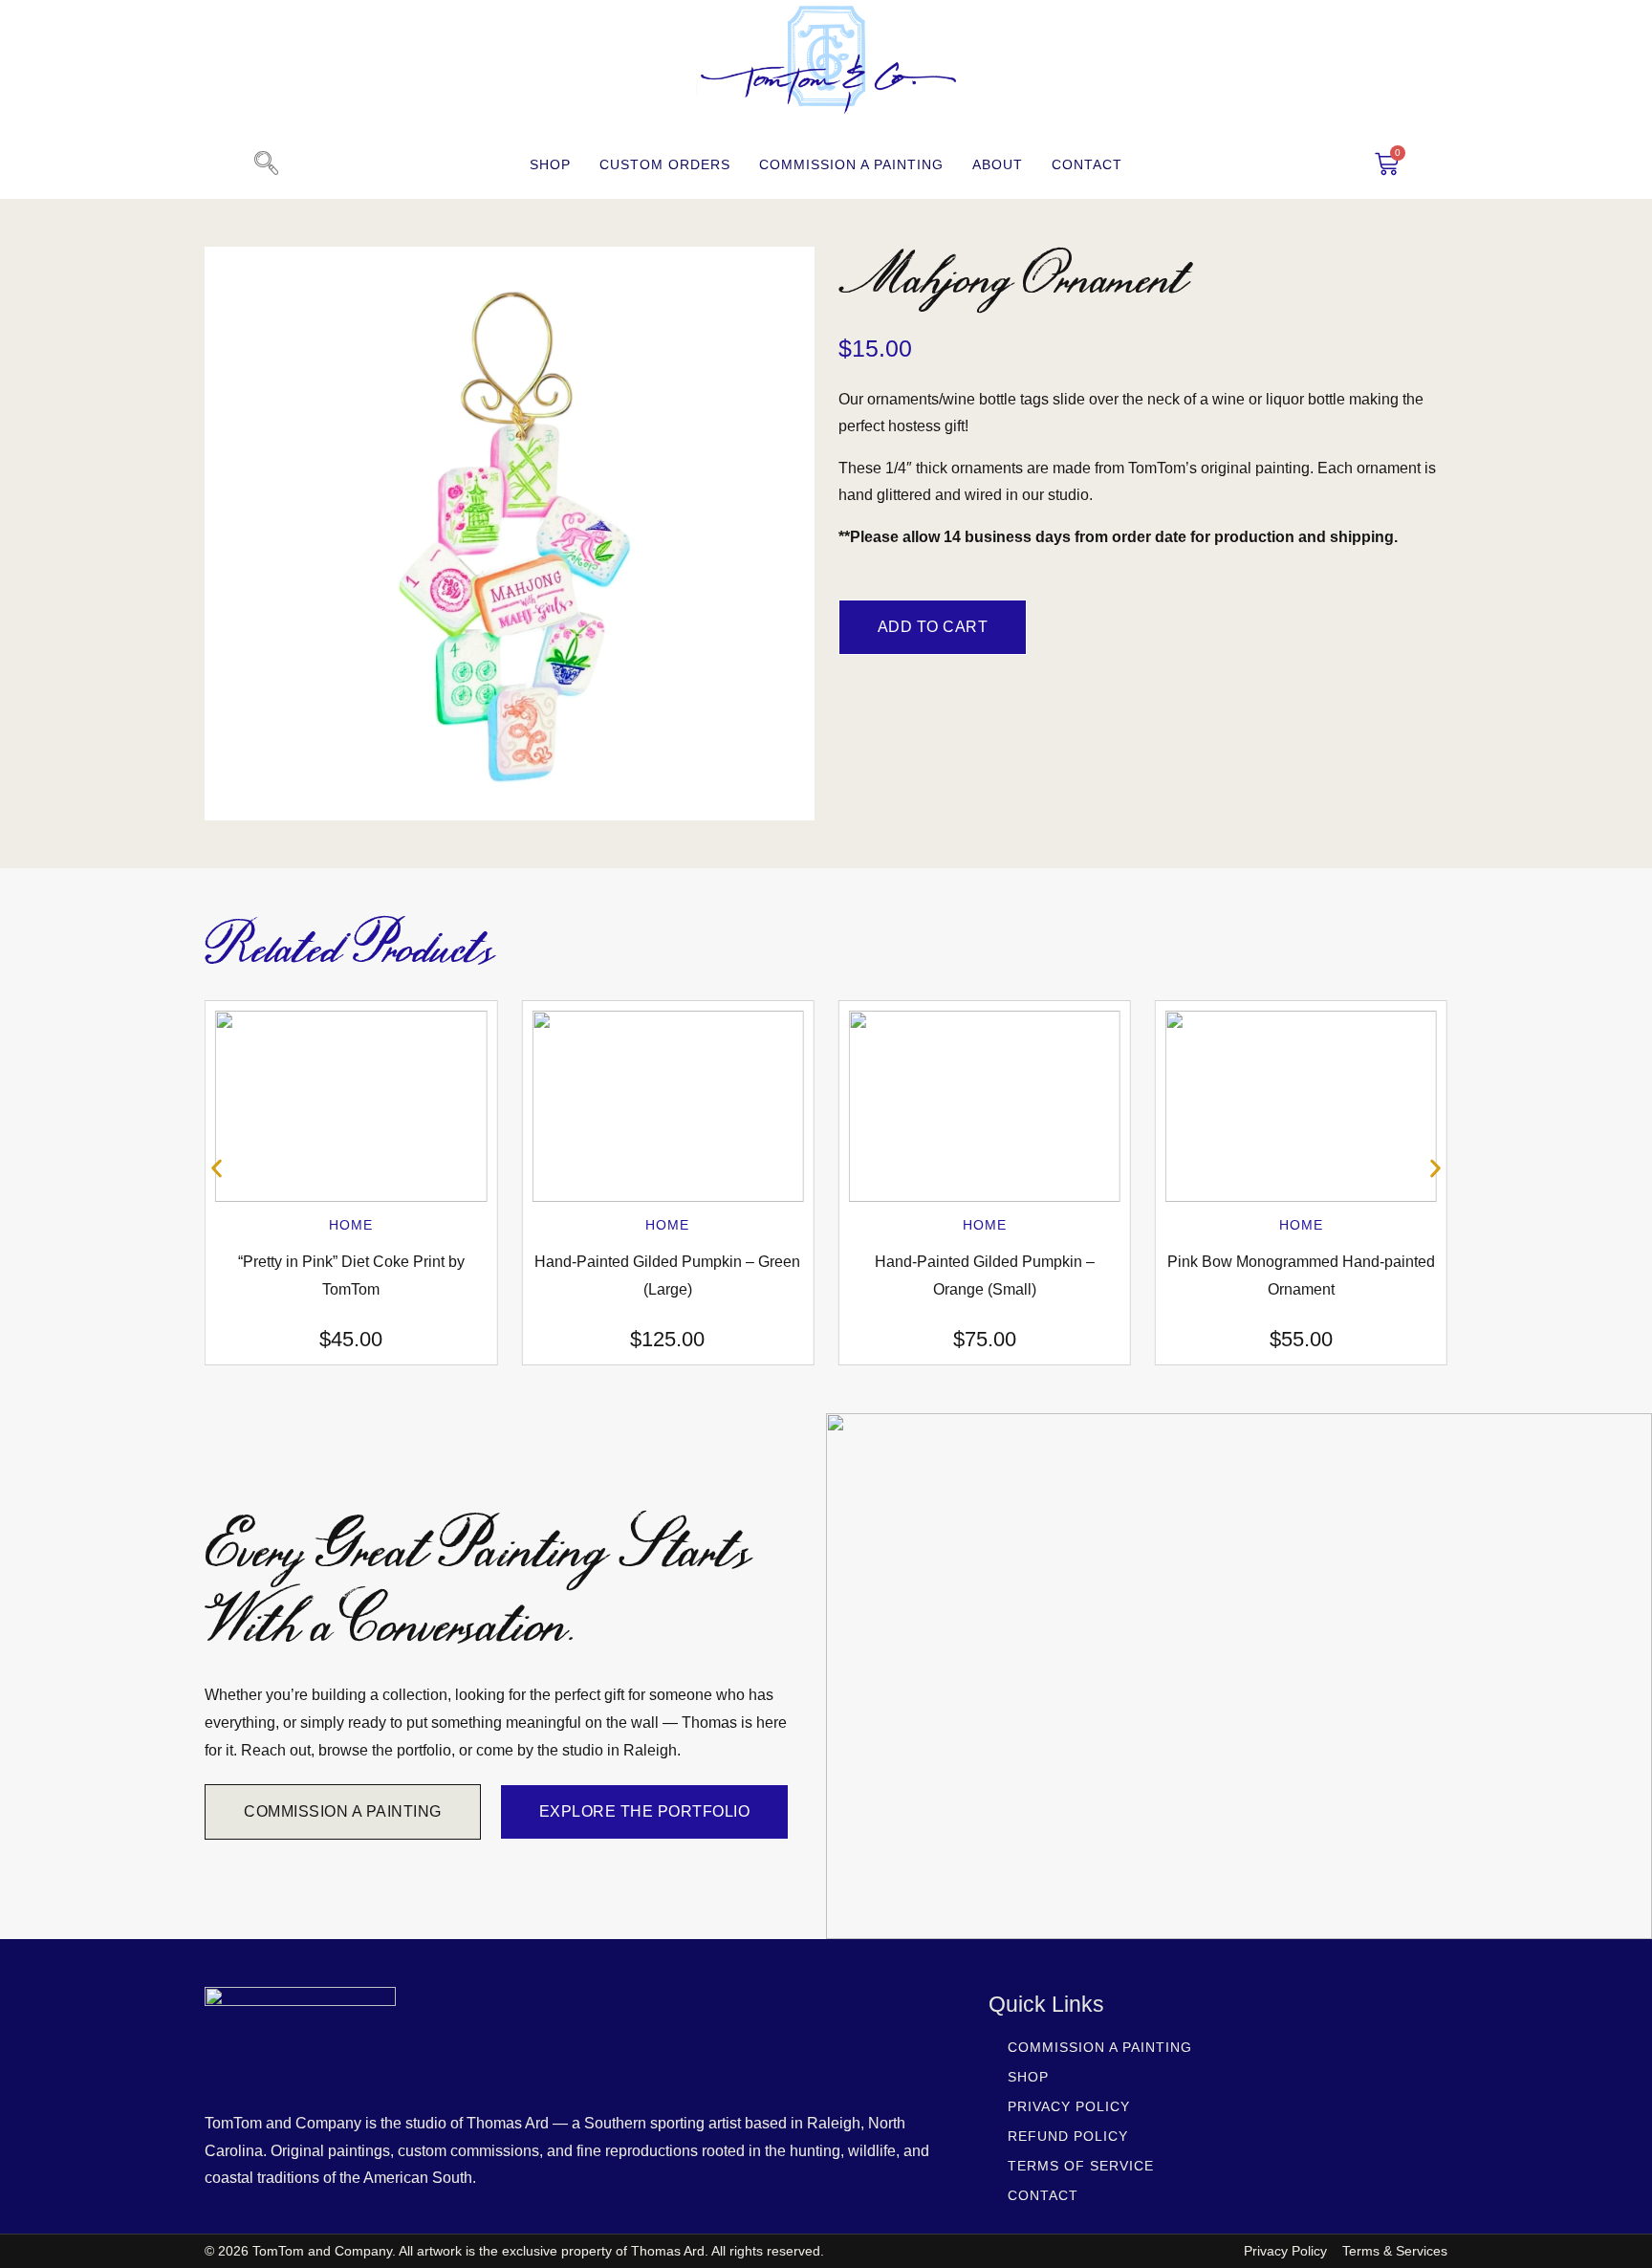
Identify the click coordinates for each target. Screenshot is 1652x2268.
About (998, 164)
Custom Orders (665, 164)
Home (351, 1225)
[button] (266, 164)
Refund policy (1068, 2136)
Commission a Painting (851, 164)
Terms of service (1081, 2166)
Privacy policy (1069, 2106)
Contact (1087, 164)
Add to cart (933, 627)
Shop (550, 164)
